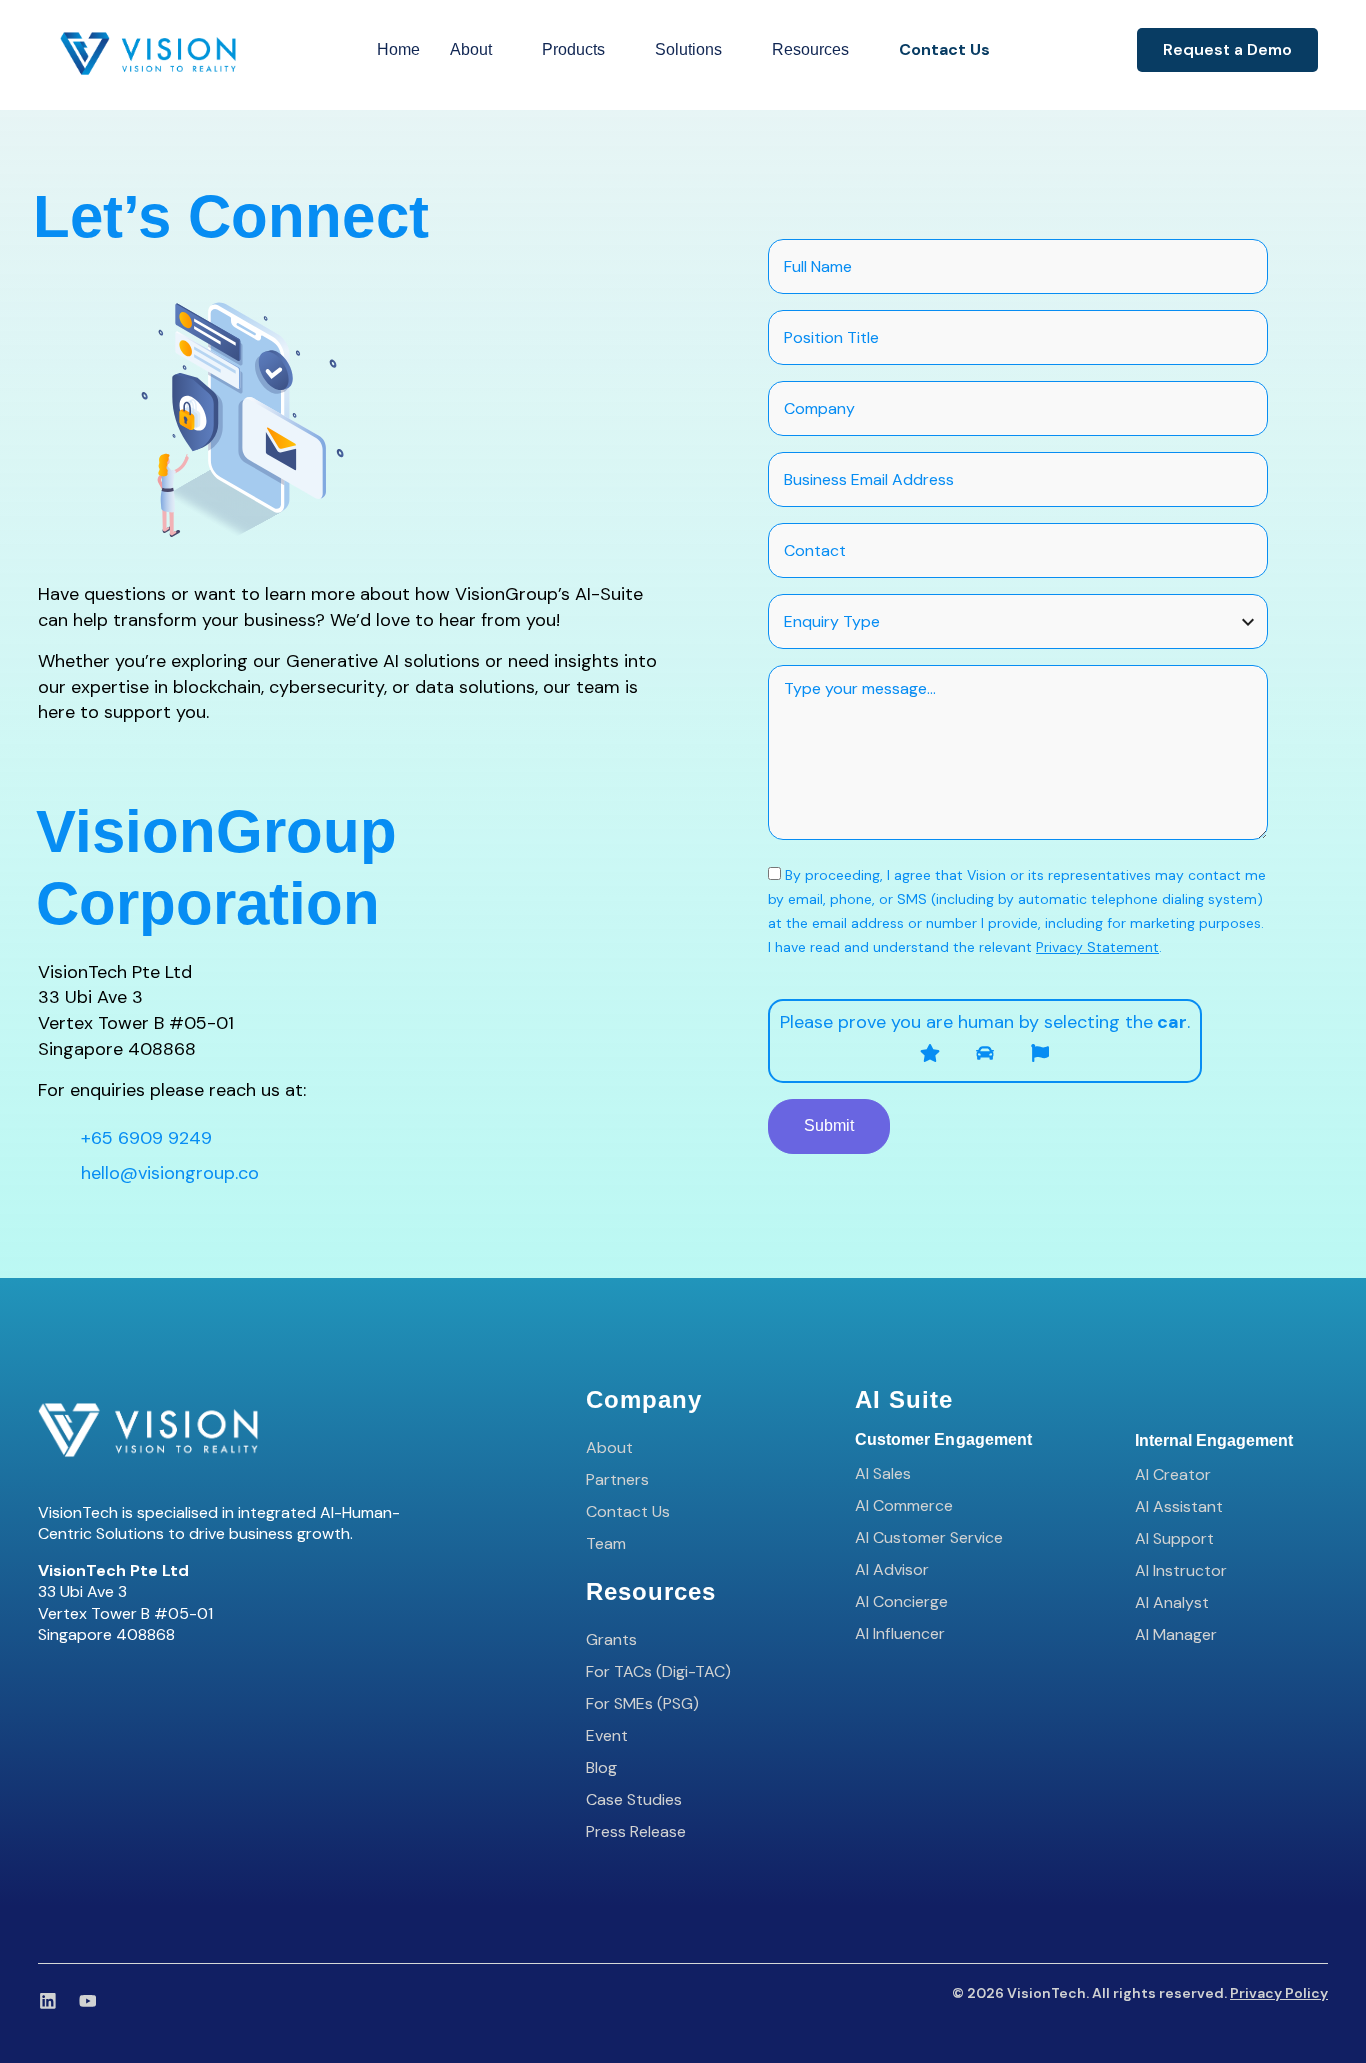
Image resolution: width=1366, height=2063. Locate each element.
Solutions (688, 49)
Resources (810, 49)
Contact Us (944, 49)
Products (573, 49)
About (471, 49)
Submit (829, 1125)
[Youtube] (88, 2001)
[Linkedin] (48, 2001)
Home (398, 49)
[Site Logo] (148, 52)
